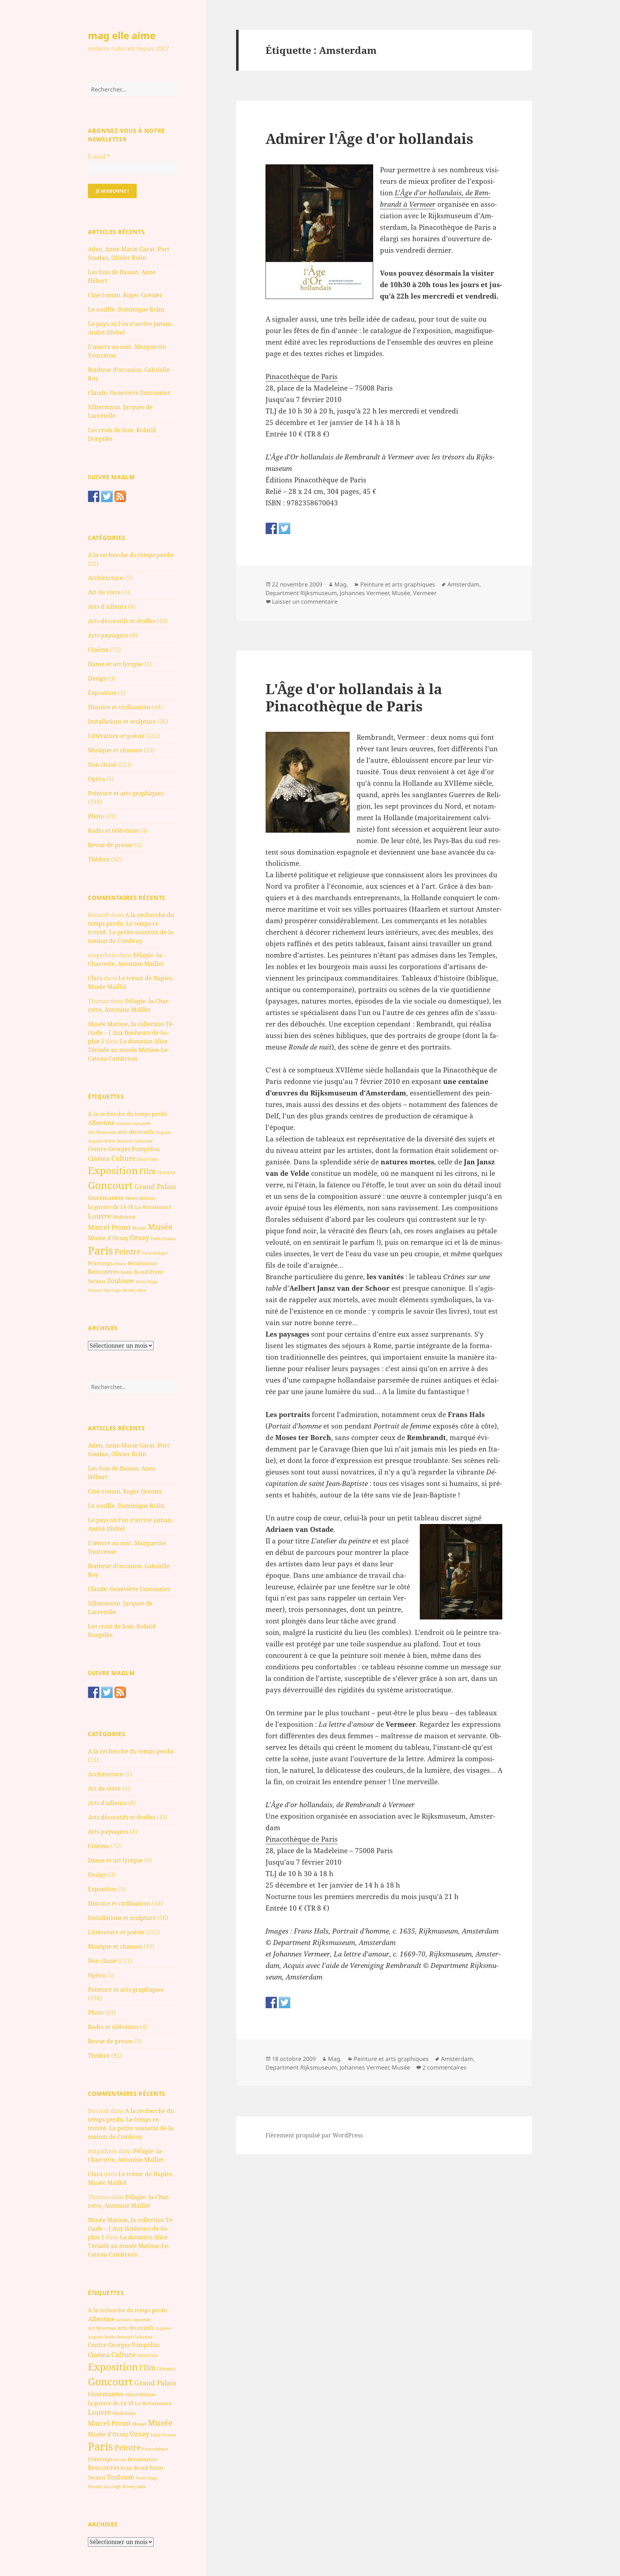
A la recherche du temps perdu (131, 555)
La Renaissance (153, 1207)
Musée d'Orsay (108, 1238)
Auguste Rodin (102, 1141)
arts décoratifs (136, 1132)
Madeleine (124, 1217)
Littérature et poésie (116, 736)
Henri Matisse (140, 1198)
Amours (124, 1123)
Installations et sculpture (122, 721)
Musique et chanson (115, 750)
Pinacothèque (155, 1253)
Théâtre (99, 859)
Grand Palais (155, 1186)
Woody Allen (134, 1290)
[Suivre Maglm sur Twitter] (107, 496)
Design (97, 678)
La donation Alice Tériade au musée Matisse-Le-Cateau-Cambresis (129, 1050)
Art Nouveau (102, 1132)
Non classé (102, 765)
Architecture (105, 578)
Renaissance (142, 1263)
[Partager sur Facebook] (271, 528)
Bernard (125, 1141)
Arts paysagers (108, 635)
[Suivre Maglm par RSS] (120, 496)
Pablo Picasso (163, 1238)
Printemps (100, 1263)
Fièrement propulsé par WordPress (314, 2135)
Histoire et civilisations (119, 707)
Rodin (127, 1272)
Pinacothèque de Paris (302, 377)
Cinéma (98, 650)
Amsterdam (463, 584)
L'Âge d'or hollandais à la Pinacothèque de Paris (354, 697)
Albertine (101, 1123)
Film (147, 1171)
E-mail (99, 156)
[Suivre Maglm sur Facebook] (94, 496)
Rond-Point (149, 1272)
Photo (96, 816)
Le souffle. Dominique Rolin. (127, 309)
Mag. (341, 584)
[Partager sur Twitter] (285, 528)
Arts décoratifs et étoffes (122, 621)
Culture (123, 1158)
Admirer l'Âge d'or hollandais (369, 138)
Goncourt (110, 1185)
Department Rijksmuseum (301, 593)
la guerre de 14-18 (111, 1207)
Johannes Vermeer (364, 593)
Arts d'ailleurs (107, 607)
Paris (100, 1250)
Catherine (143, 1141)
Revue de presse (110, 845)
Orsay (140, 1238)
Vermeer (425, 593)
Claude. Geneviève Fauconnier (129, 393)
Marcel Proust (109, 1227)
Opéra (97, 779)
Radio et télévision (113, 831)
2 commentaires (444, 2067)
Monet (139, 1228)
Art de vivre (104, 592)
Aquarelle (142, 1123)
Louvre (100, 1216)
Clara (95, 978)
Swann (97, 1281)
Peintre (128, 1252)
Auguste (163, 1132)
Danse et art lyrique (115, 664)
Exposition (102, 693)
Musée (160, 1227)
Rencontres (104, 1272)
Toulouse (121, 1281)
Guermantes (106, 1198)
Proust (120, 1264)
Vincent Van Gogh (104, 1290)
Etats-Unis (147, 1159)
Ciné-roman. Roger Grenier (125, 295)
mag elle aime (122, 35)
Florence (166, 1172)
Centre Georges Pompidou (124, 1149)
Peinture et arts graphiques (126, 793)
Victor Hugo (147, 1282)
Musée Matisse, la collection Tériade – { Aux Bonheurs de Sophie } (131, 1033)
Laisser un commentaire (305, 602)
